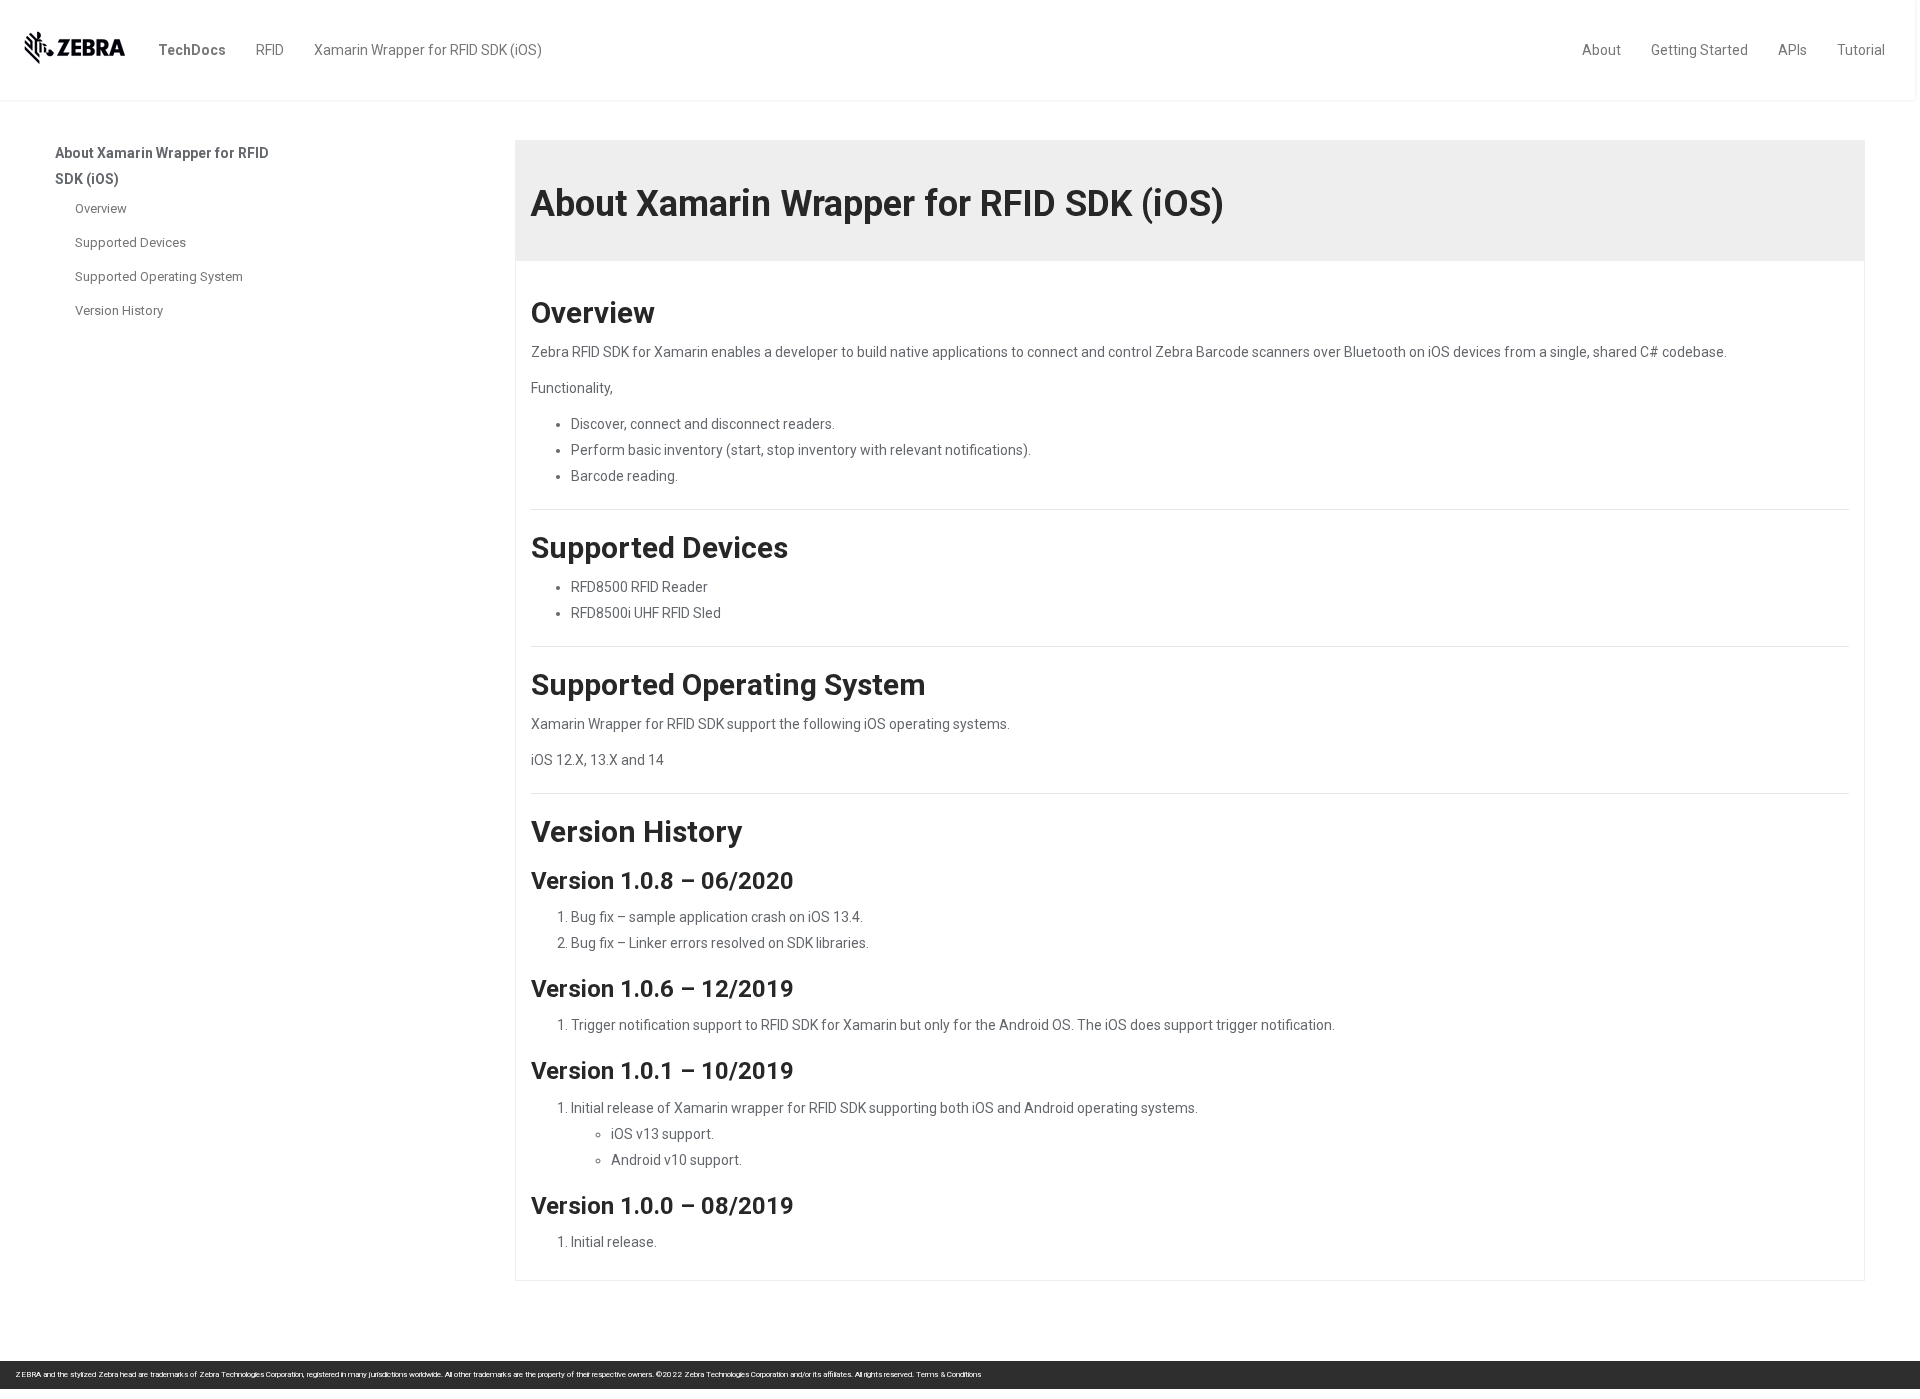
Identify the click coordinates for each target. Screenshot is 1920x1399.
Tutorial (1861, 50)
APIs (1792, 50)
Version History (119, 310)
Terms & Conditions (948, 1374)
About (1601, 50)
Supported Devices (130, 242)
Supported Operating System (159, 276)
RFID (270, 50)
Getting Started (1699, 50)
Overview (101, 208)
